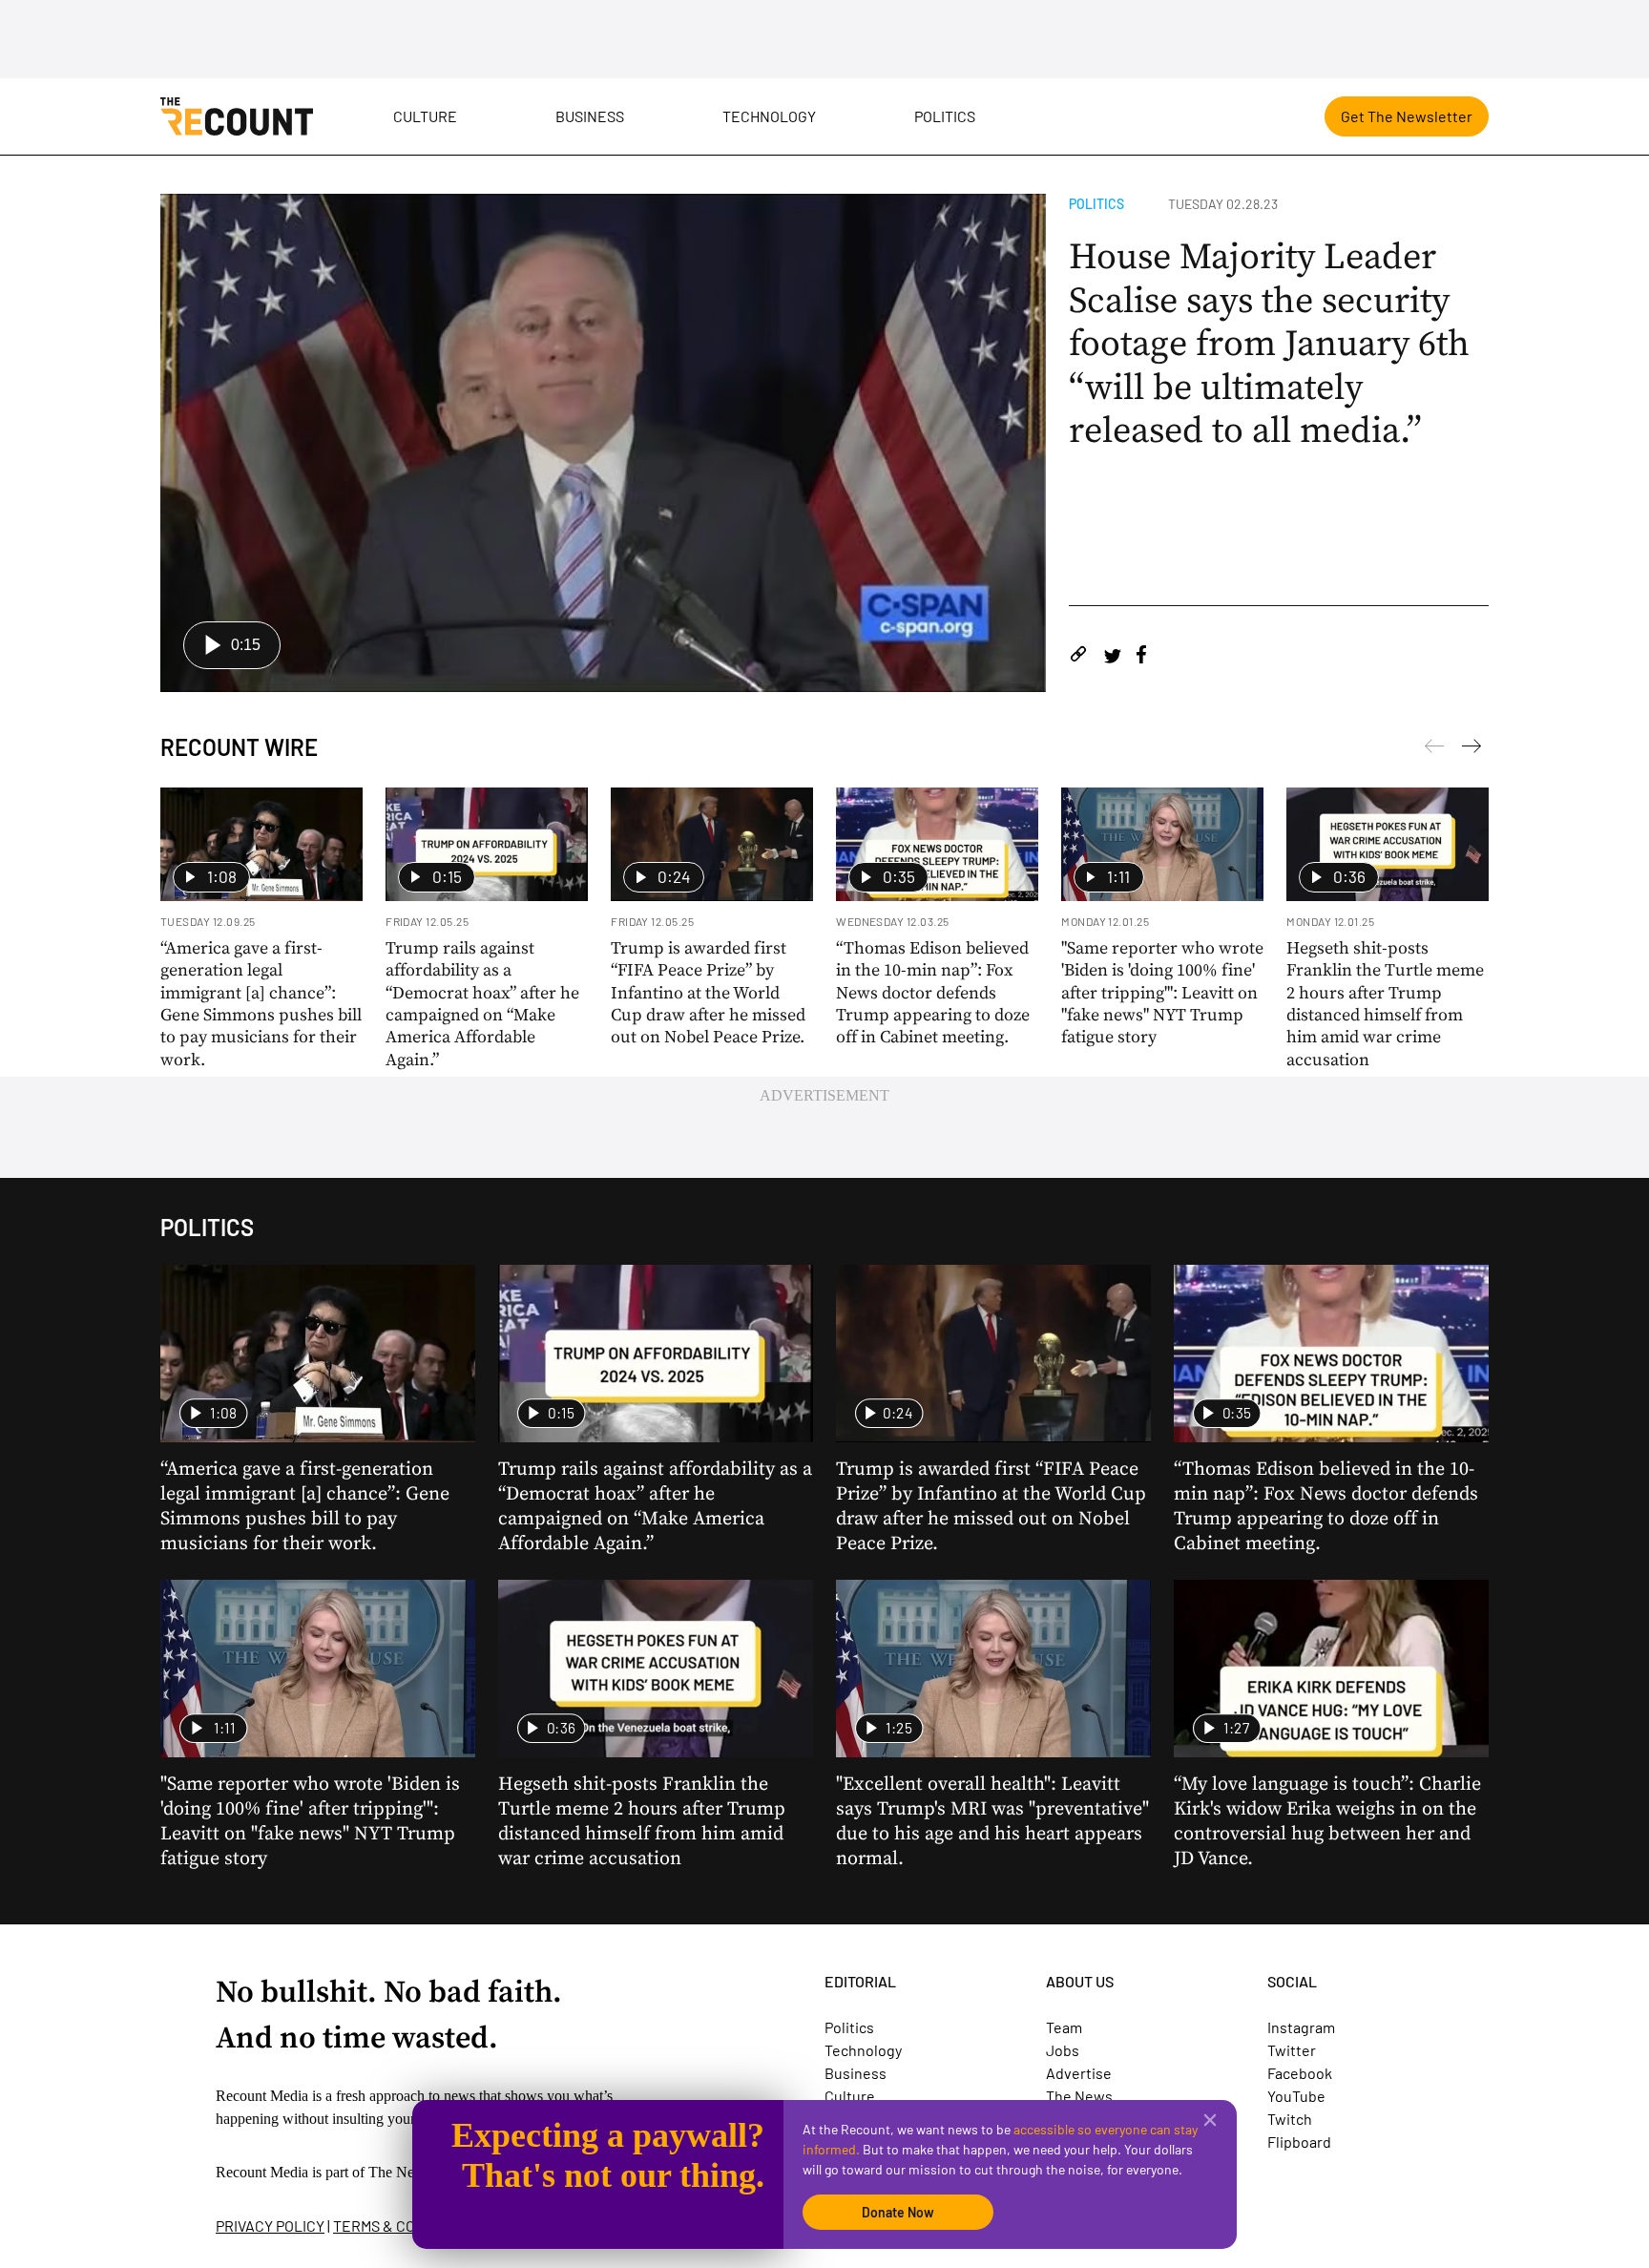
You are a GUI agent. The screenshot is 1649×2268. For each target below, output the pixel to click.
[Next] (1434, 749)
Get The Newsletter (1407, 116)
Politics (945, 116)
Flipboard (1299, 2142)
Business (590, 116)
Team (1064, 2027)
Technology (769, 116)
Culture (425, 116)
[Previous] (1472, 749)
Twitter (1292, 2050)
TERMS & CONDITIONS (407, 2226)
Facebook (1300, 2073)
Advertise (1079, 2073)
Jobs (1063, 2050)
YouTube (1296, 2096)
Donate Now (898, 2212)
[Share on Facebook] (1141, 657)
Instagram (1301, 2027)
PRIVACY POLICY (270, 2226)
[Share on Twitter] (1112, 657)
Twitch (1290, 2119)
